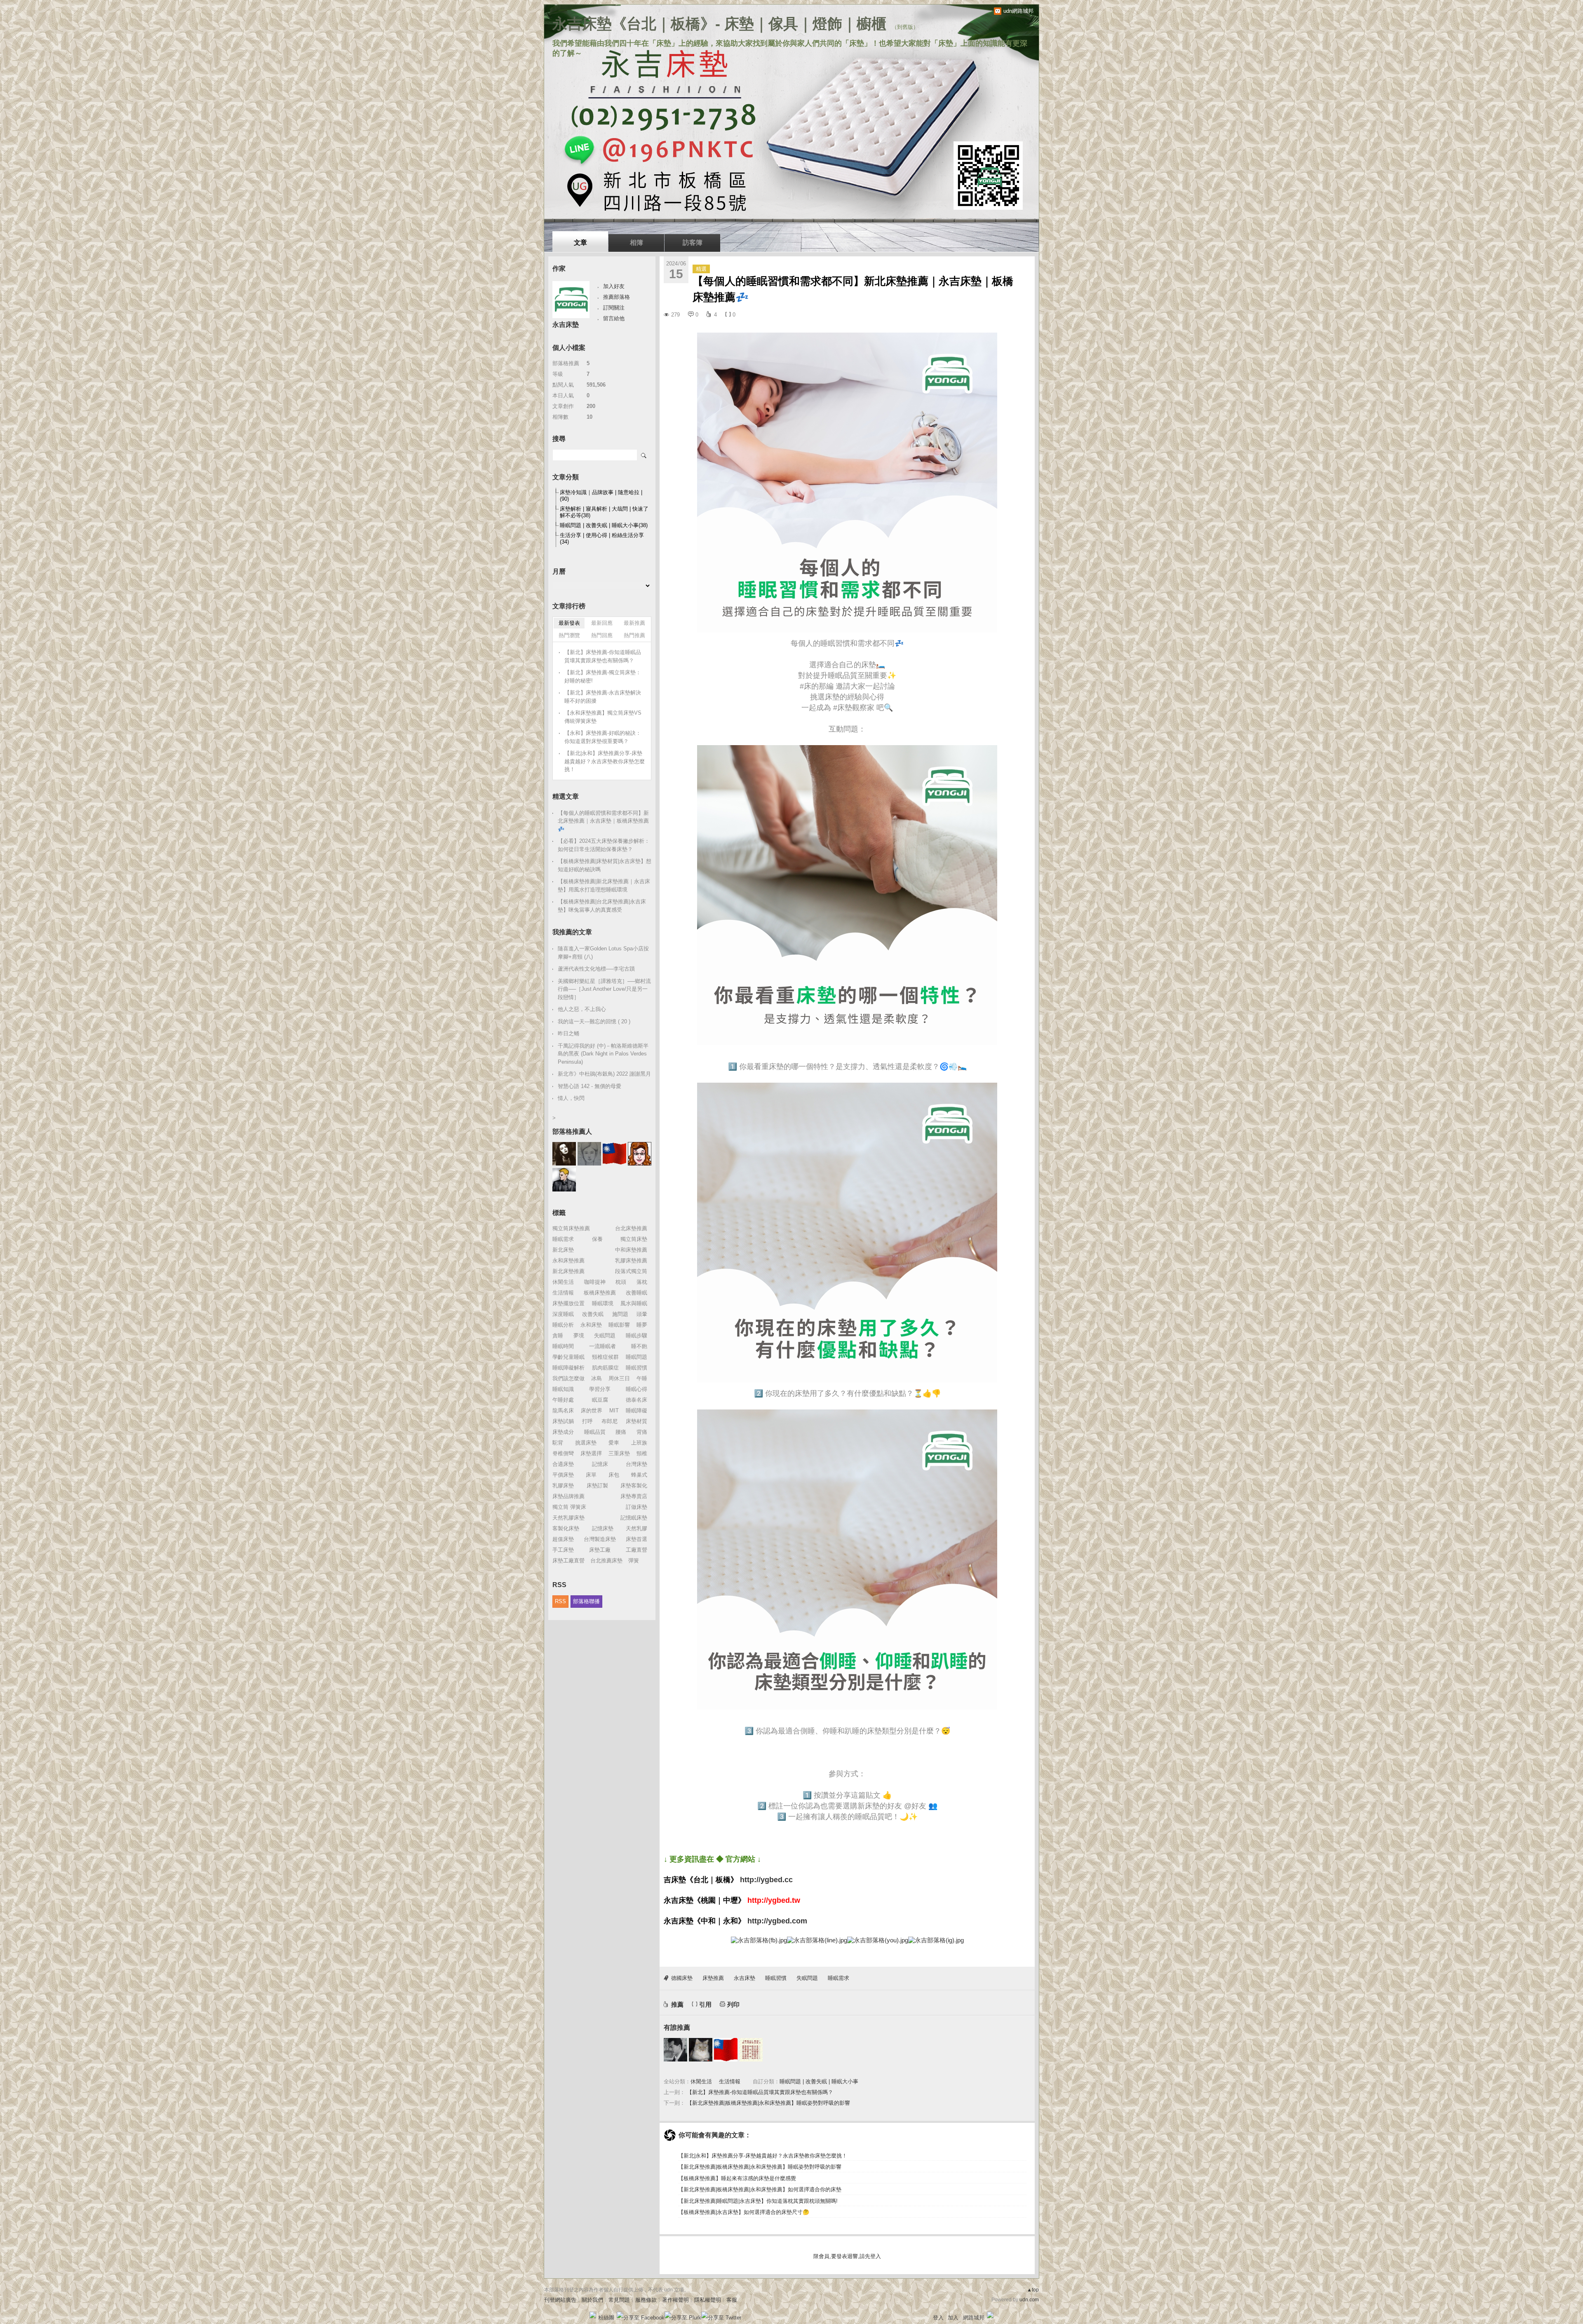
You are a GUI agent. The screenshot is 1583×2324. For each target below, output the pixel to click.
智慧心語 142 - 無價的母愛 (590, 1086)
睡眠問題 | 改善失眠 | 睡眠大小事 (819, 2081)
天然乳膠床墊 (568, 1518)
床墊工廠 (600, 1550)
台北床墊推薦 (631, 1228)
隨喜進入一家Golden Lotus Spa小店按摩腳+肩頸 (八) (603, 953)
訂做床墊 (636, 1507)
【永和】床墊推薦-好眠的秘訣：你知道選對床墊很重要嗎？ (603, 737)
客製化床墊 (566, 1528)
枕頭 (621, 1282)
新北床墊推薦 (568, 1271)
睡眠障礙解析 (568, 1368)
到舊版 (905, 27)
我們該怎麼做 (568, 1378)
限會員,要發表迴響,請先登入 (847, 2256)
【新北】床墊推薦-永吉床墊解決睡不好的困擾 (603, 697)
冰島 (597, 1378)
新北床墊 (563, 1250)
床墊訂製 (597, 1486)
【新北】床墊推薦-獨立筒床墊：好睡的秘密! (603, 677)
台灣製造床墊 (600, 1539)
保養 (597, 1239)
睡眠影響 (619, 1325)
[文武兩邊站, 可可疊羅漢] (726, 2050)
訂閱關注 (614, 308)
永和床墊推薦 (568, 1260)
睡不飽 (639, 1346)
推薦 (677, 2004)
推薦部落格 (617, 297)
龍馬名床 (563, 1411)
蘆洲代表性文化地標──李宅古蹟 (596, 969)
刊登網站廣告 (560, 2300)
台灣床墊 (636, 1464)
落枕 (642, 1282)
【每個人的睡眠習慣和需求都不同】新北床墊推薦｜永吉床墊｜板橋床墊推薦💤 (603, 821)
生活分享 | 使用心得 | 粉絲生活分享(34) (602, 538)
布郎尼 (609, 1421)
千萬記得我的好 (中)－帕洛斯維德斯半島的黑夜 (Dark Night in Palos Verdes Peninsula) (603, 1054)
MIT (614, 1411)
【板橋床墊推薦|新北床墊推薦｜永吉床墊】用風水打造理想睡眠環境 (604, 885)
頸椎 (642, 1453)
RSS (560, 1601)
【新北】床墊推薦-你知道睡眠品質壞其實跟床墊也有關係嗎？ (760, 2092)
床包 (614, 1475)
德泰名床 (636, 1400)
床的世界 (592, 1411)
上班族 (639, 1443)
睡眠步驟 (636, 1336)
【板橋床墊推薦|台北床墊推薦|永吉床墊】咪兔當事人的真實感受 (602, 906)
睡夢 (642, 1325)
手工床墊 (563, 1550)
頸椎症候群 (605, 1357)
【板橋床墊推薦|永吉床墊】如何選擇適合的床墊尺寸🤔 (744, 2212)
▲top (1033, 2290)
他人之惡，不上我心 (582, 1009)
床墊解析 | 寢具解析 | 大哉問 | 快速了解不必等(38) (604, 512)
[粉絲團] (593, 2315)
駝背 (558, 1443)
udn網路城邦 (1018, 11)
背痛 (642, 1432)
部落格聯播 (586, 1601)
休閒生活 (701, 2081)
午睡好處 (563, 1400)
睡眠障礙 (636, 1411)
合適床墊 (563, 1464)
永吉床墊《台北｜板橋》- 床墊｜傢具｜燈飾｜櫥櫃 (719, 24)
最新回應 (602, 623)
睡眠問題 (636, 1357)
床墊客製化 (634, 1486)
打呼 (587, 1421)
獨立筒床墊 (634, 1239)
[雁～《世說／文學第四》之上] (751, 2050)
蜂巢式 (639, 1475)
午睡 (642, 1378)
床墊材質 (636, 1421)
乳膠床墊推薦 (631, 1260)
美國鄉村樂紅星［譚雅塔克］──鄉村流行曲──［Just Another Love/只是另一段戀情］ (604, 989)
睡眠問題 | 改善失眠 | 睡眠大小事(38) (604, 525)
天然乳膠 (636, 1528)
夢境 (579, 1336)
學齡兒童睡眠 (568, 1357)
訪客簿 (693, 243)
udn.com (1029, 2300)
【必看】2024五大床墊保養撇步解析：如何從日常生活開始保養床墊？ (604, 845)
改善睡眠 (636, 1293)
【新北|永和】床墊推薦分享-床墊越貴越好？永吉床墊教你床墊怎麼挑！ (763, 2156)
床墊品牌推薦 (568, 1496)
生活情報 (730, 2081)
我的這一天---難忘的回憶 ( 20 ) (594, 1021)
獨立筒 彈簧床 (569, 1507)
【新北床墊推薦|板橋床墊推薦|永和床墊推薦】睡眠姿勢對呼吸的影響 (768, 2103)
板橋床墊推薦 (600, 1293)
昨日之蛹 (568, 1033)
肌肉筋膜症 (605, 1368)
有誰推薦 (677, 2027)
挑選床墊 (586, 1443)
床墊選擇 (591, 1453)
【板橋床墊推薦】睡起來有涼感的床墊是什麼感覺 (737, 2178)
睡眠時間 (563, 1346)
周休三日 (619, 1378)
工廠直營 (636, 1550)
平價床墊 (563, 1475)
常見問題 (619, 2300)
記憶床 (600, 1464)
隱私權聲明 (708, 2300)
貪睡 (558, 1336)
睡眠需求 (838, 1978)
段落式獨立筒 (631, 1271)
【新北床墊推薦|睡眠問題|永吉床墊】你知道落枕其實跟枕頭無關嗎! (758, 2201)
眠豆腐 (600, 1400)
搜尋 (644, 455)
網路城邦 (974, 2318)
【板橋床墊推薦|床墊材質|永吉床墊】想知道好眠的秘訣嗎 (605, 865)
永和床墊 (591, 1325)
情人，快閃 (571, 1098)
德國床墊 (682, 1978)
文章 (580, 243)
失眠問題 (807, 1978)
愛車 (614, 1443)
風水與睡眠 (634, 1303)
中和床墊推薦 (631, 1250)
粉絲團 (606, 2318)
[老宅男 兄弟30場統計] (701, 2050)
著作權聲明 (675, 2300)
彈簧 (634, 1561)
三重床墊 (619, 1453)
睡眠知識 (563, 1389)
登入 (938, 2318)
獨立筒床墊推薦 (571, 1228)
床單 (591, 1475)
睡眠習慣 (776, 1978)
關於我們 (592, 2300)
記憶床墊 (603, 1528)
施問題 (620, 1314)
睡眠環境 (603, 1303)
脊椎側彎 (563, 1453)
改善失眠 (593, 1314)
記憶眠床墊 (634, 1518)
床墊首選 (636, 1539)
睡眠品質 (595, 1432)
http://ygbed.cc (766, 1880)
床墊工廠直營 (568, 1561)
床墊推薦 (713, 1978)
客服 (732, 2300)
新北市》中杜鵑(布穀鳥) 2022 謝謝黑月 (604, 1074)
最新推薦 (634, 623)
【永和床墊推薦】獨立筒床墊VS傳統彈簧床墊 (603, 717)
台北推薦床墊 (606, 1561)
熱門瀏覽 (569, 635)
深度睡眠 (563, 1314)
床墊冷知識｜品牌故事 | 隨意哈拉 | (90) (601, 496)
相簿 (636, 243)
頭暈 (642, 1314)
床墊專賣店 (634, 1496)
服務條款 (646, 2300)
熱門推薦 (634, 635)
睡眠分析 (563, 1325)
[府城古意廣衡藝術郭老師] (675, 2050)
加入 (953, 2318)
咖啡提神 (595, 1282)
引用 (705, 2004)
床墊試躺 (563, 1421)
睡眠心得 (636, 1389)
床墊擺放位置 (568, 1303)
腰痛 (621, 1432)
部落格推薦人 (572, 1132)
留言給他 (614, 318)
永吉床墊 (745, 1978)
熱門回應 (602, 635)
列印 (733, 2004)
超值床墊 (563, 1539)
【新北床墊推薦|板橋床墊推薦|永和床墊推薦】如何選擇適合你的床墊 (760, 2189)
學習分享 (600, 1389)
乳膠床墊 (563, 1486)
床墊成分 (563, 1432)
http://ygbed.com (777, 1921)
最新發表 (569, 623)
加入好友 (614, 286)
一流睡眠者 (602, 1346)
